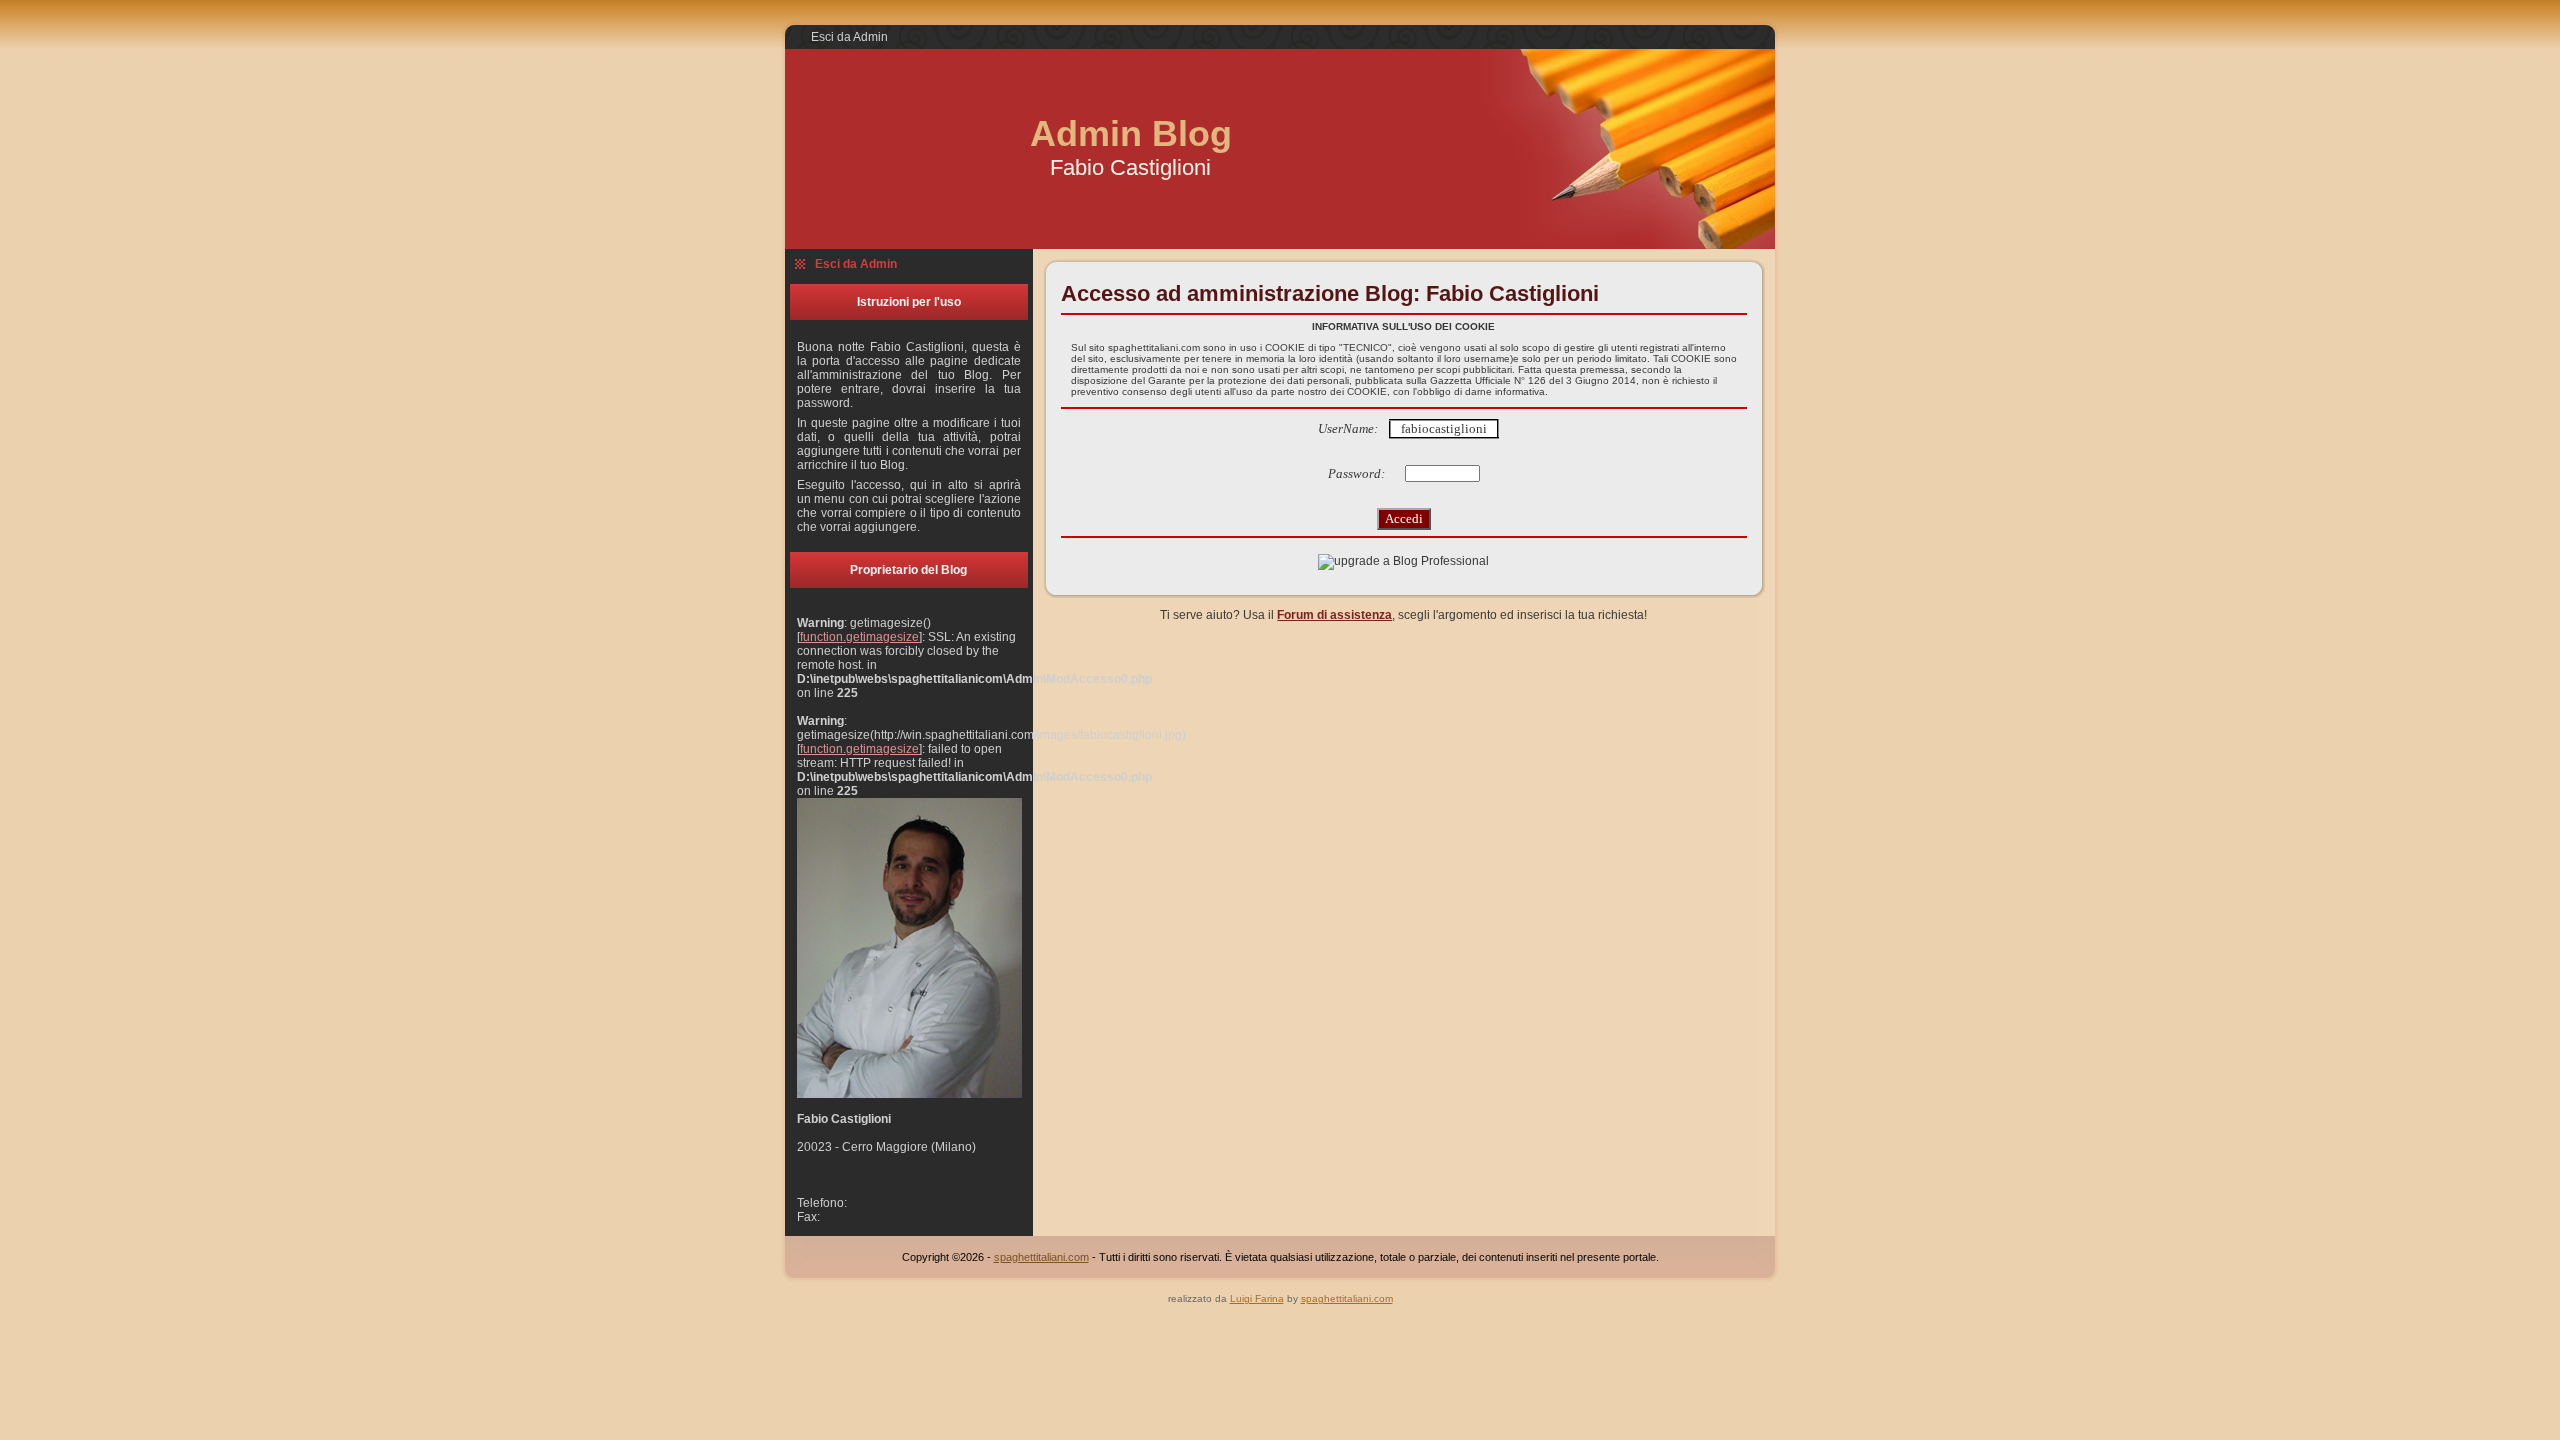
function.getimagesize (859, 637)
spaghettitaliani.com (1041, 1257)
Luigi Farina (1257, 1298)
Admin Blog (1131, 133)
